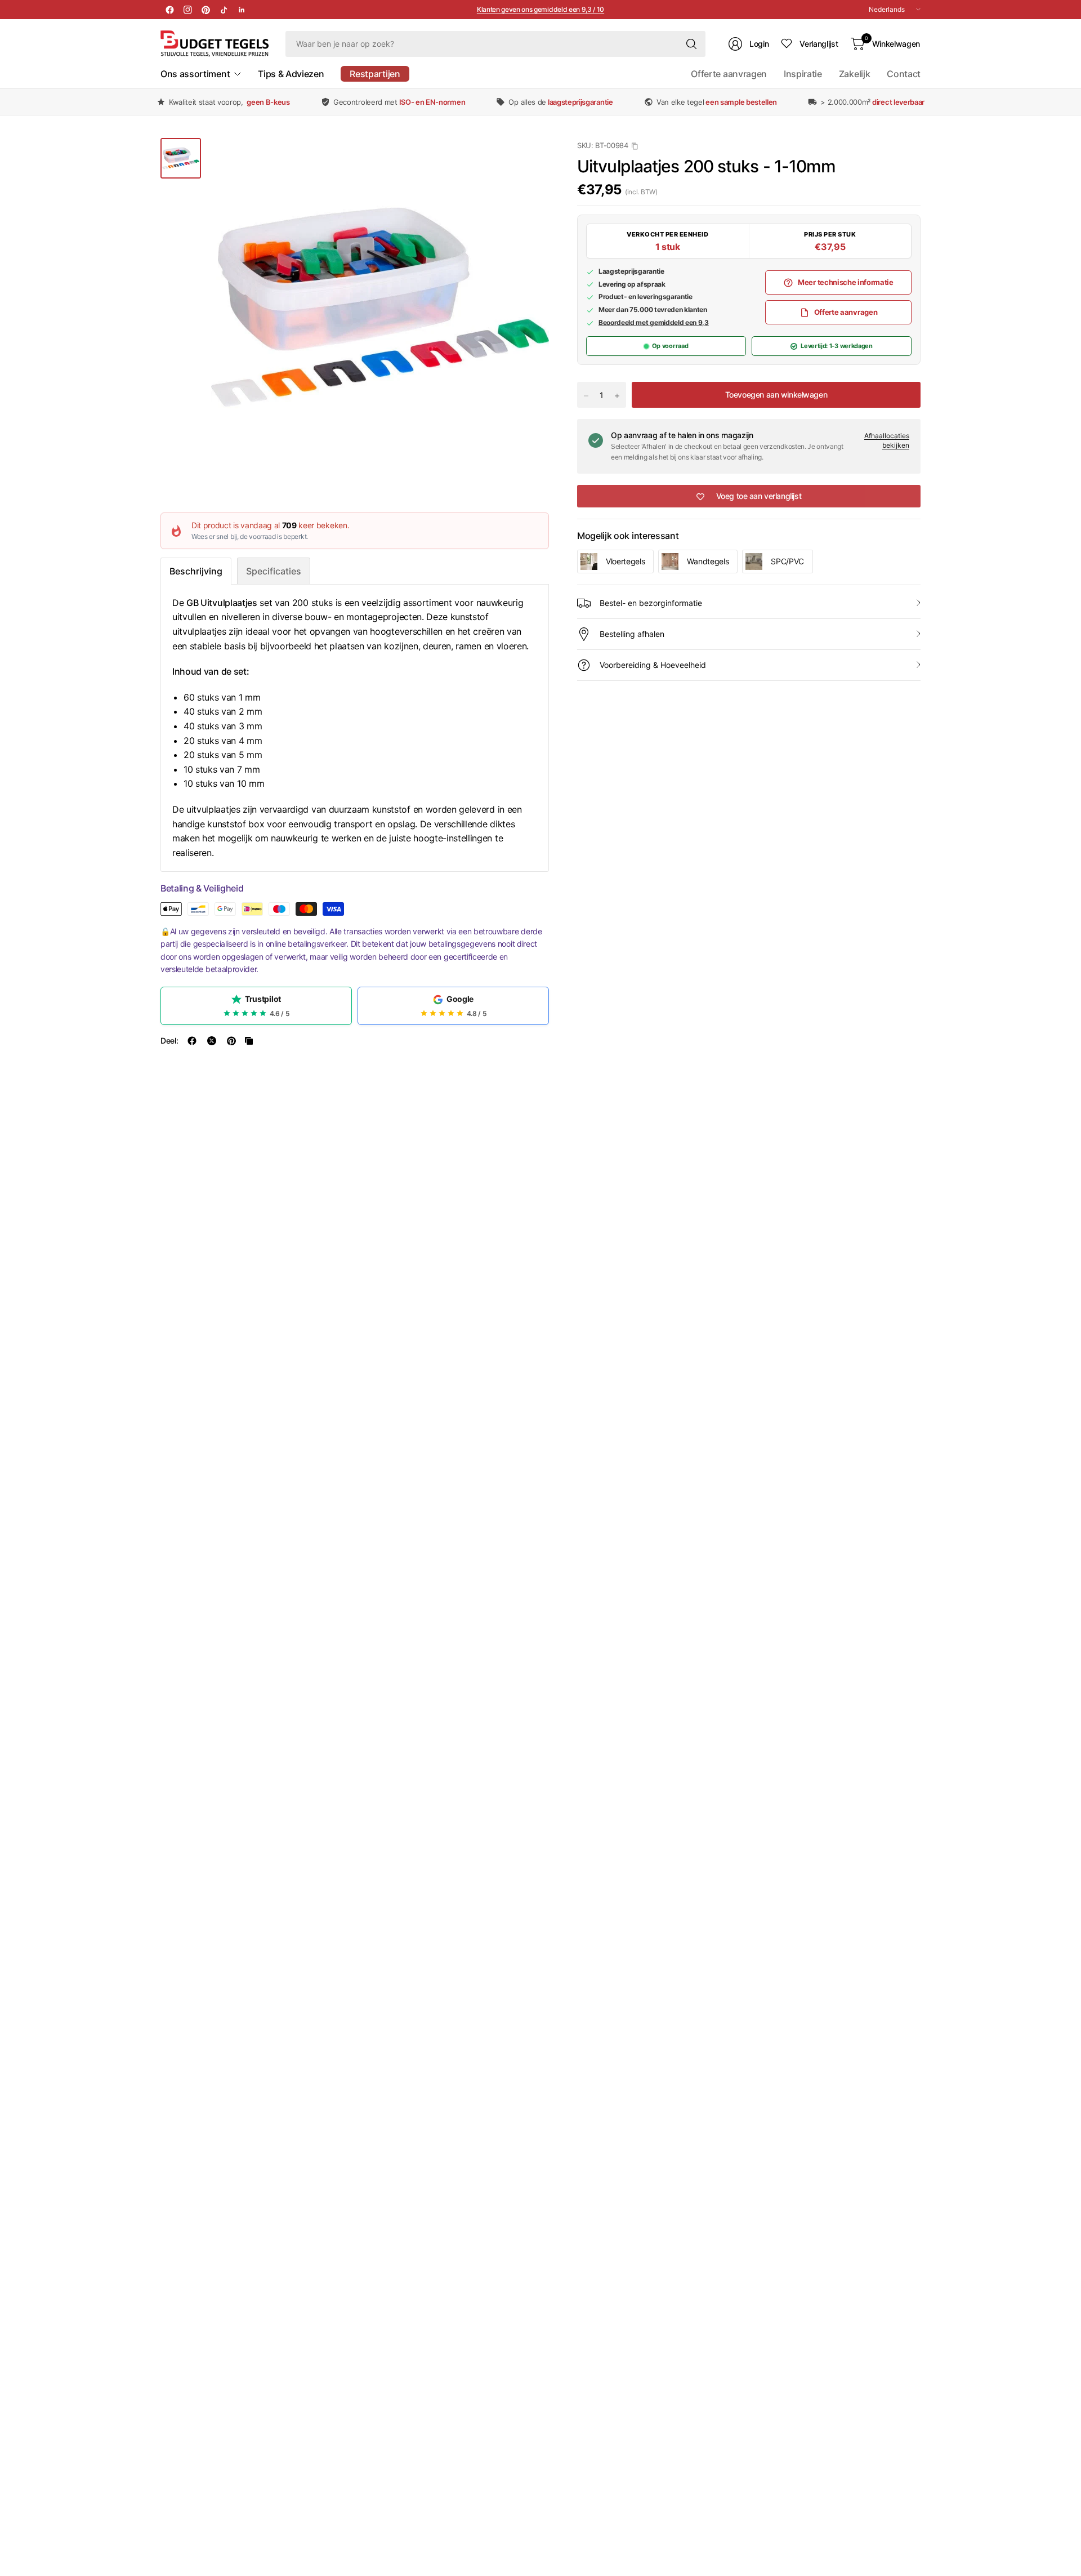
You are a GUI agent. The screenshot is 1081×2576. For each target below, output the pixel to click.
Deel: (169, 1041)
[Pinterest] (206, 10)
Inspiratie (803, 74)
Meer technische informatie (846, 282)
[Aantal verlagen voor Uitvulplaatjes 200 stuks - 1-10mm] (586, 396)
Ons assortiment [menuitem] (195, 74)
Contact (904, 74)
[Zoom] (528, 159)
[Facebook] (169, 10)
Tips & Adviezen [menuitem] (291, 74)
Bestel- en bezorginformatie (651, 603)
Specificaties (274, 571)
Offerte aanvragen (729, 74)
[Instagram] (187, 10)
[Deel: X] (212, 1041)
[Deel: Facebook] (192, 1041)
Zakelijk (854, 74)
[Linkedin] (242, 10)
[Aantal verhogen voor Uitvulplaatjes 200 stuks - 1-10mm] (617, 396)
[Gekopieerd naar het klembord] (249, 1041)
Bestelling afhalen (632, 634)
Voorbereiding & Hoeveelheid (653, 665)
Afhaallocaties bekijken (887, 441)
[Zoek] (691, 44)
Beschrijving (196, 571)
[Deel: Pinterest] (231, 1041)
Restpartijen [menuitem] (375, 74)
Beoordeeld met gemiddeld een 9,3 (654, 322)
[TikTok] (224, 10)
